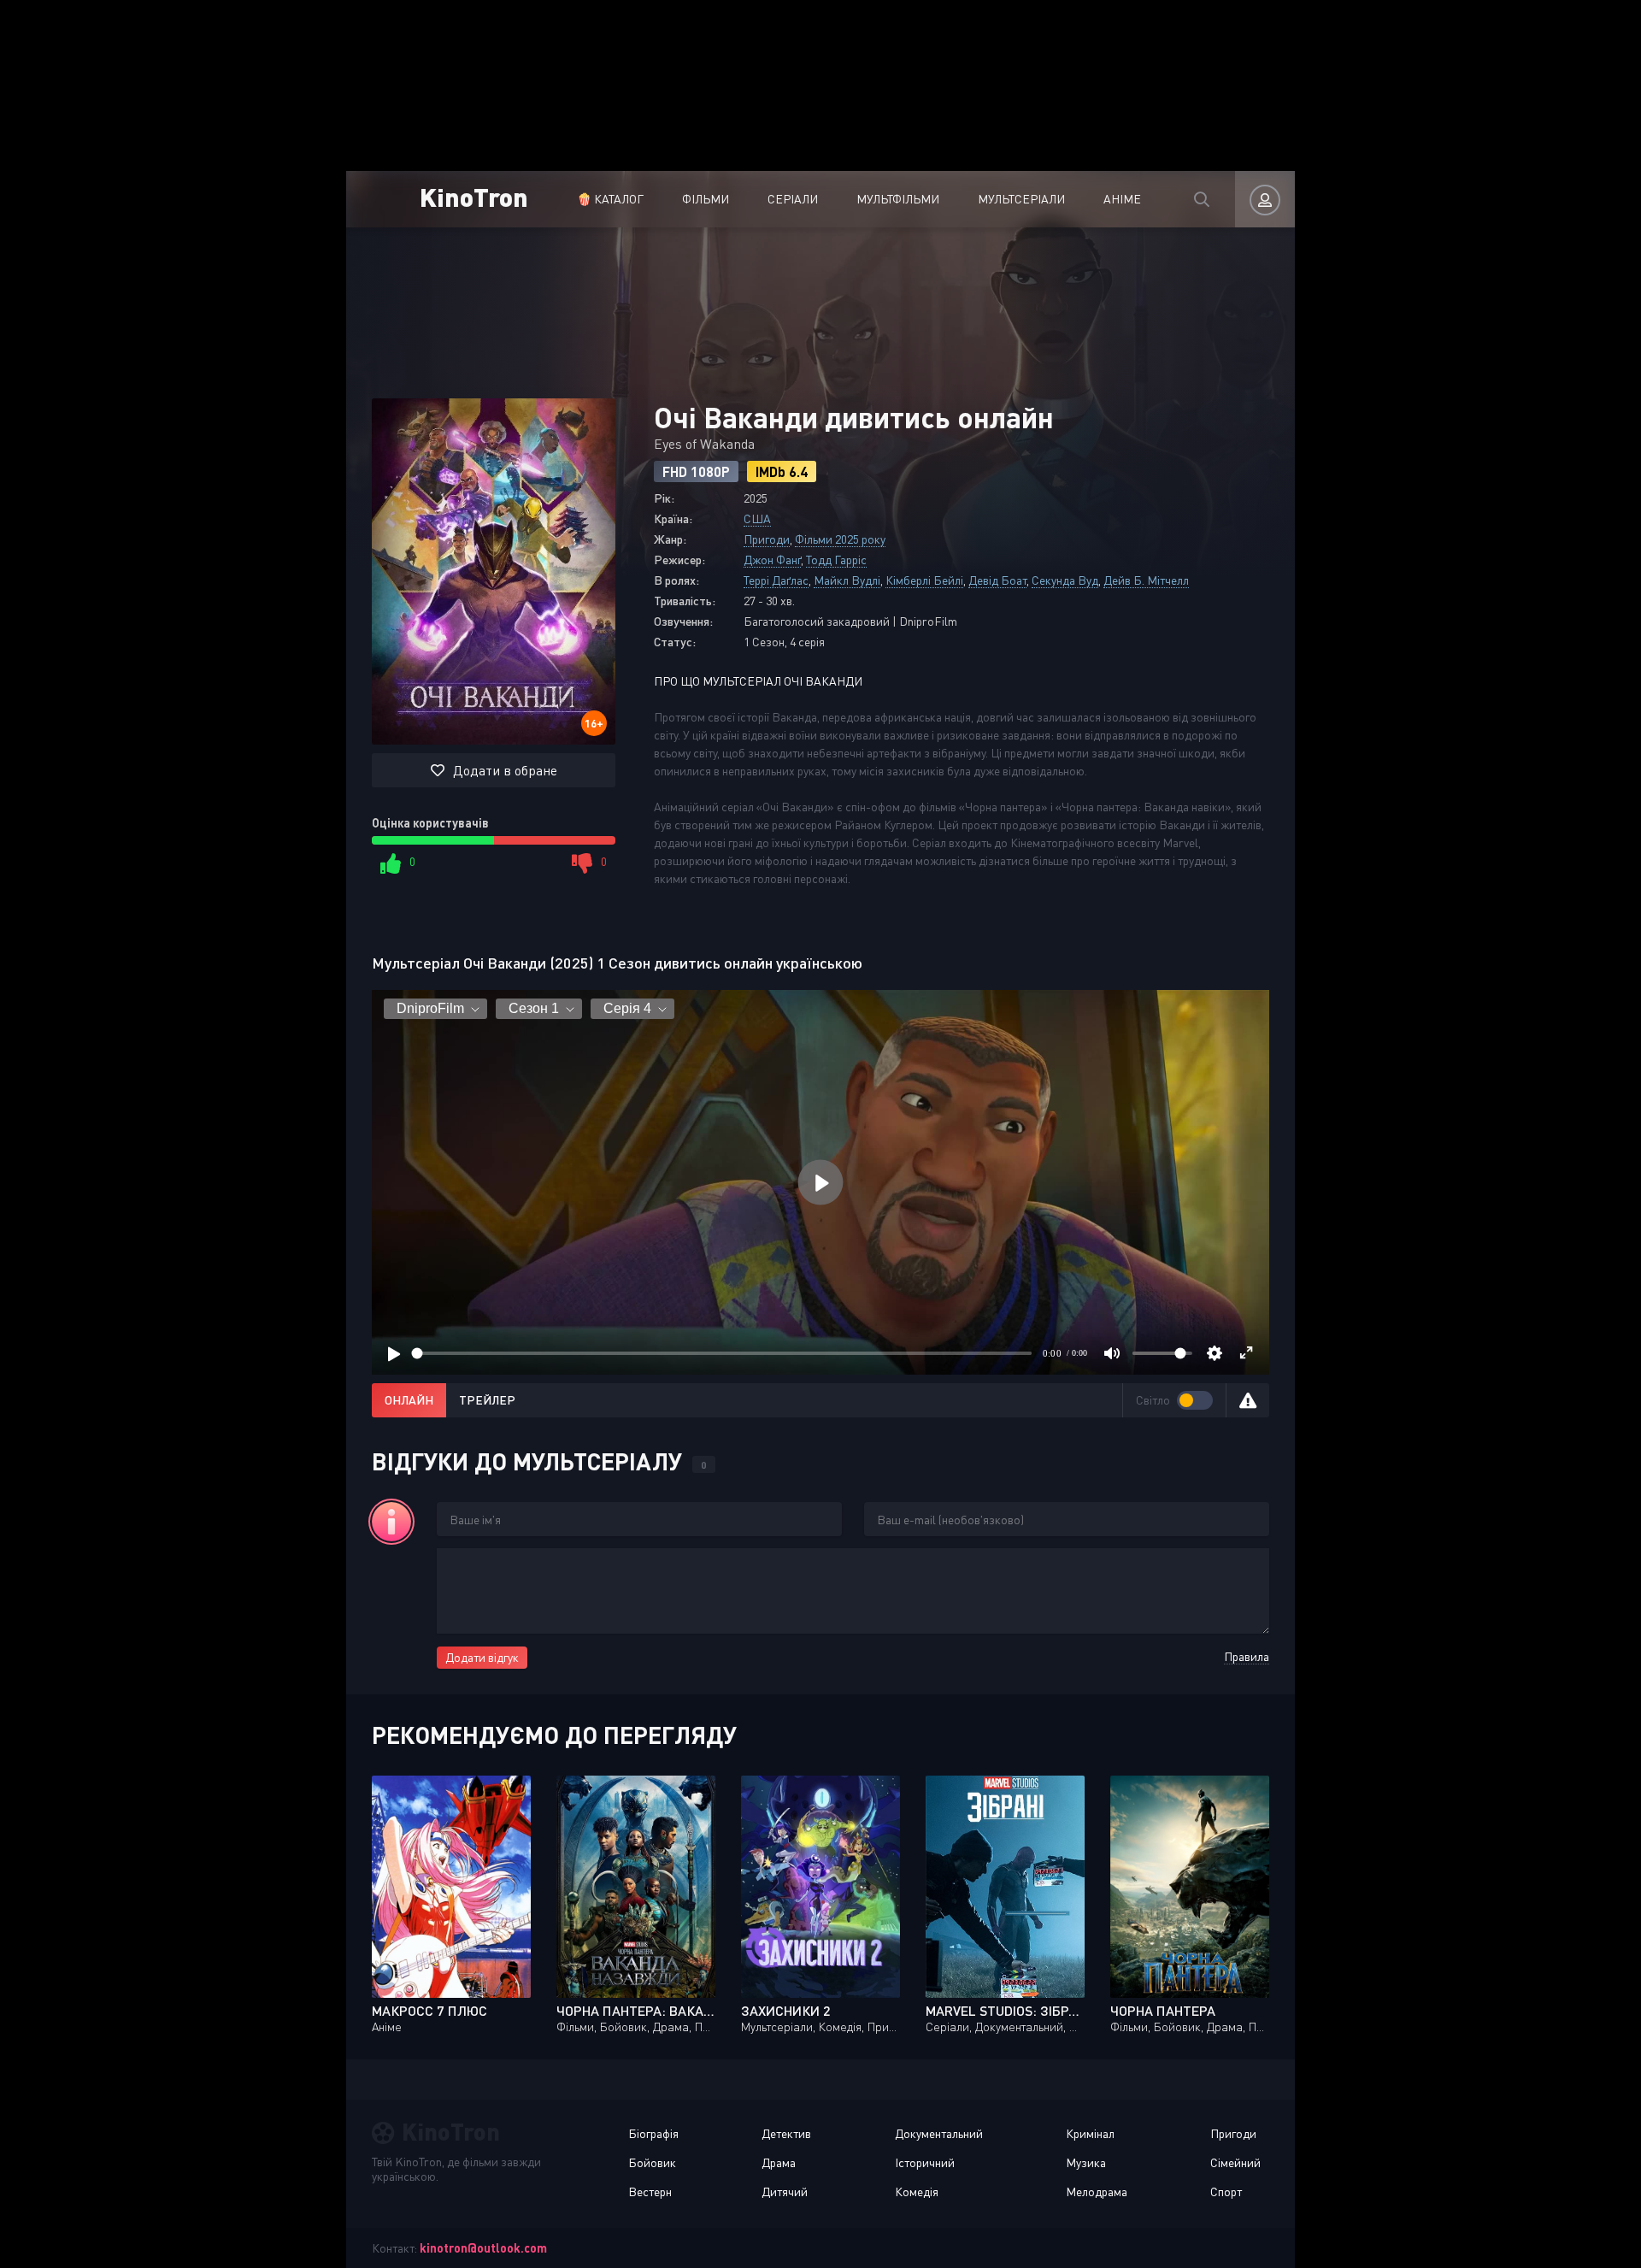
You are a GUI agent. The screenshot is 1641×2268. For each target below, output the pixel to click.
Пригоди (767, 539)
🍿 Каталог (610, 199)
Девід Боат (997, 580)
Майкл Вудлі (847, 580)
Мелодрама (1097, 2191)
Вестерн (650, 2191)
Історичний (925, 2162)
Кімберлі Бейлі (924, 580)
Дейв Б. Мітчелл (1146, 580)
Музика (1086, 2162)
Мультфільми (898, 199)
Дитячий (785, 2191)
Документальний (939, 2133)
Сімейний (1235, 2162)
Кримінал (1090, 2133)
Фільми (706, 199)
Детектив (786, 2133)
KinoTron (474, 196)
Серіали (793, 199)
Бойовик (652, 2162)
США (757, 518)
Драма (779, 2162)
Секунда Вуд (1065, 580)
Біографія (653, 2133)
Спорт (1226, 2191)
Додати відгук (482, 1657)
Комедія (917, 2191)
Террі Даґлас (776, 580)
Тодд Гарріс (836, 560)
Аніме (1122, 199)
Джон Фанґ (772, 560)
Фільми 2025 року (840, 539)
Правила (1247, 1656)
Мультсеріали (1021, 199)
